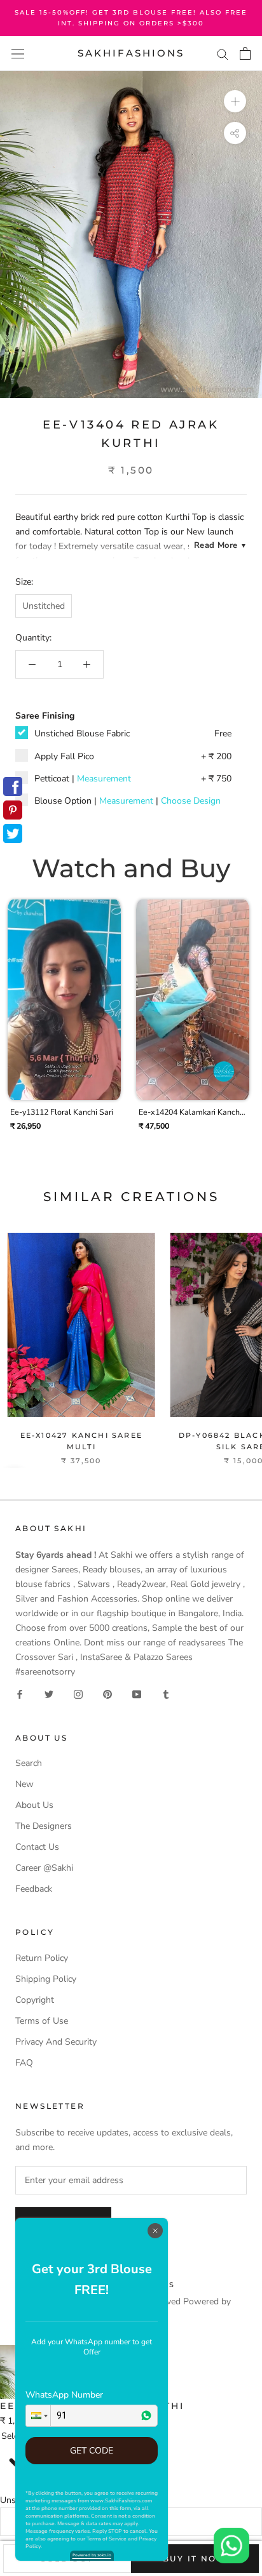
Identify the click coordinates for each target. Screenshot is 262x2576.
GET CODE (92, 2451)
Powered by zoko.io (92, 2555)
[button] (38, 2416)
